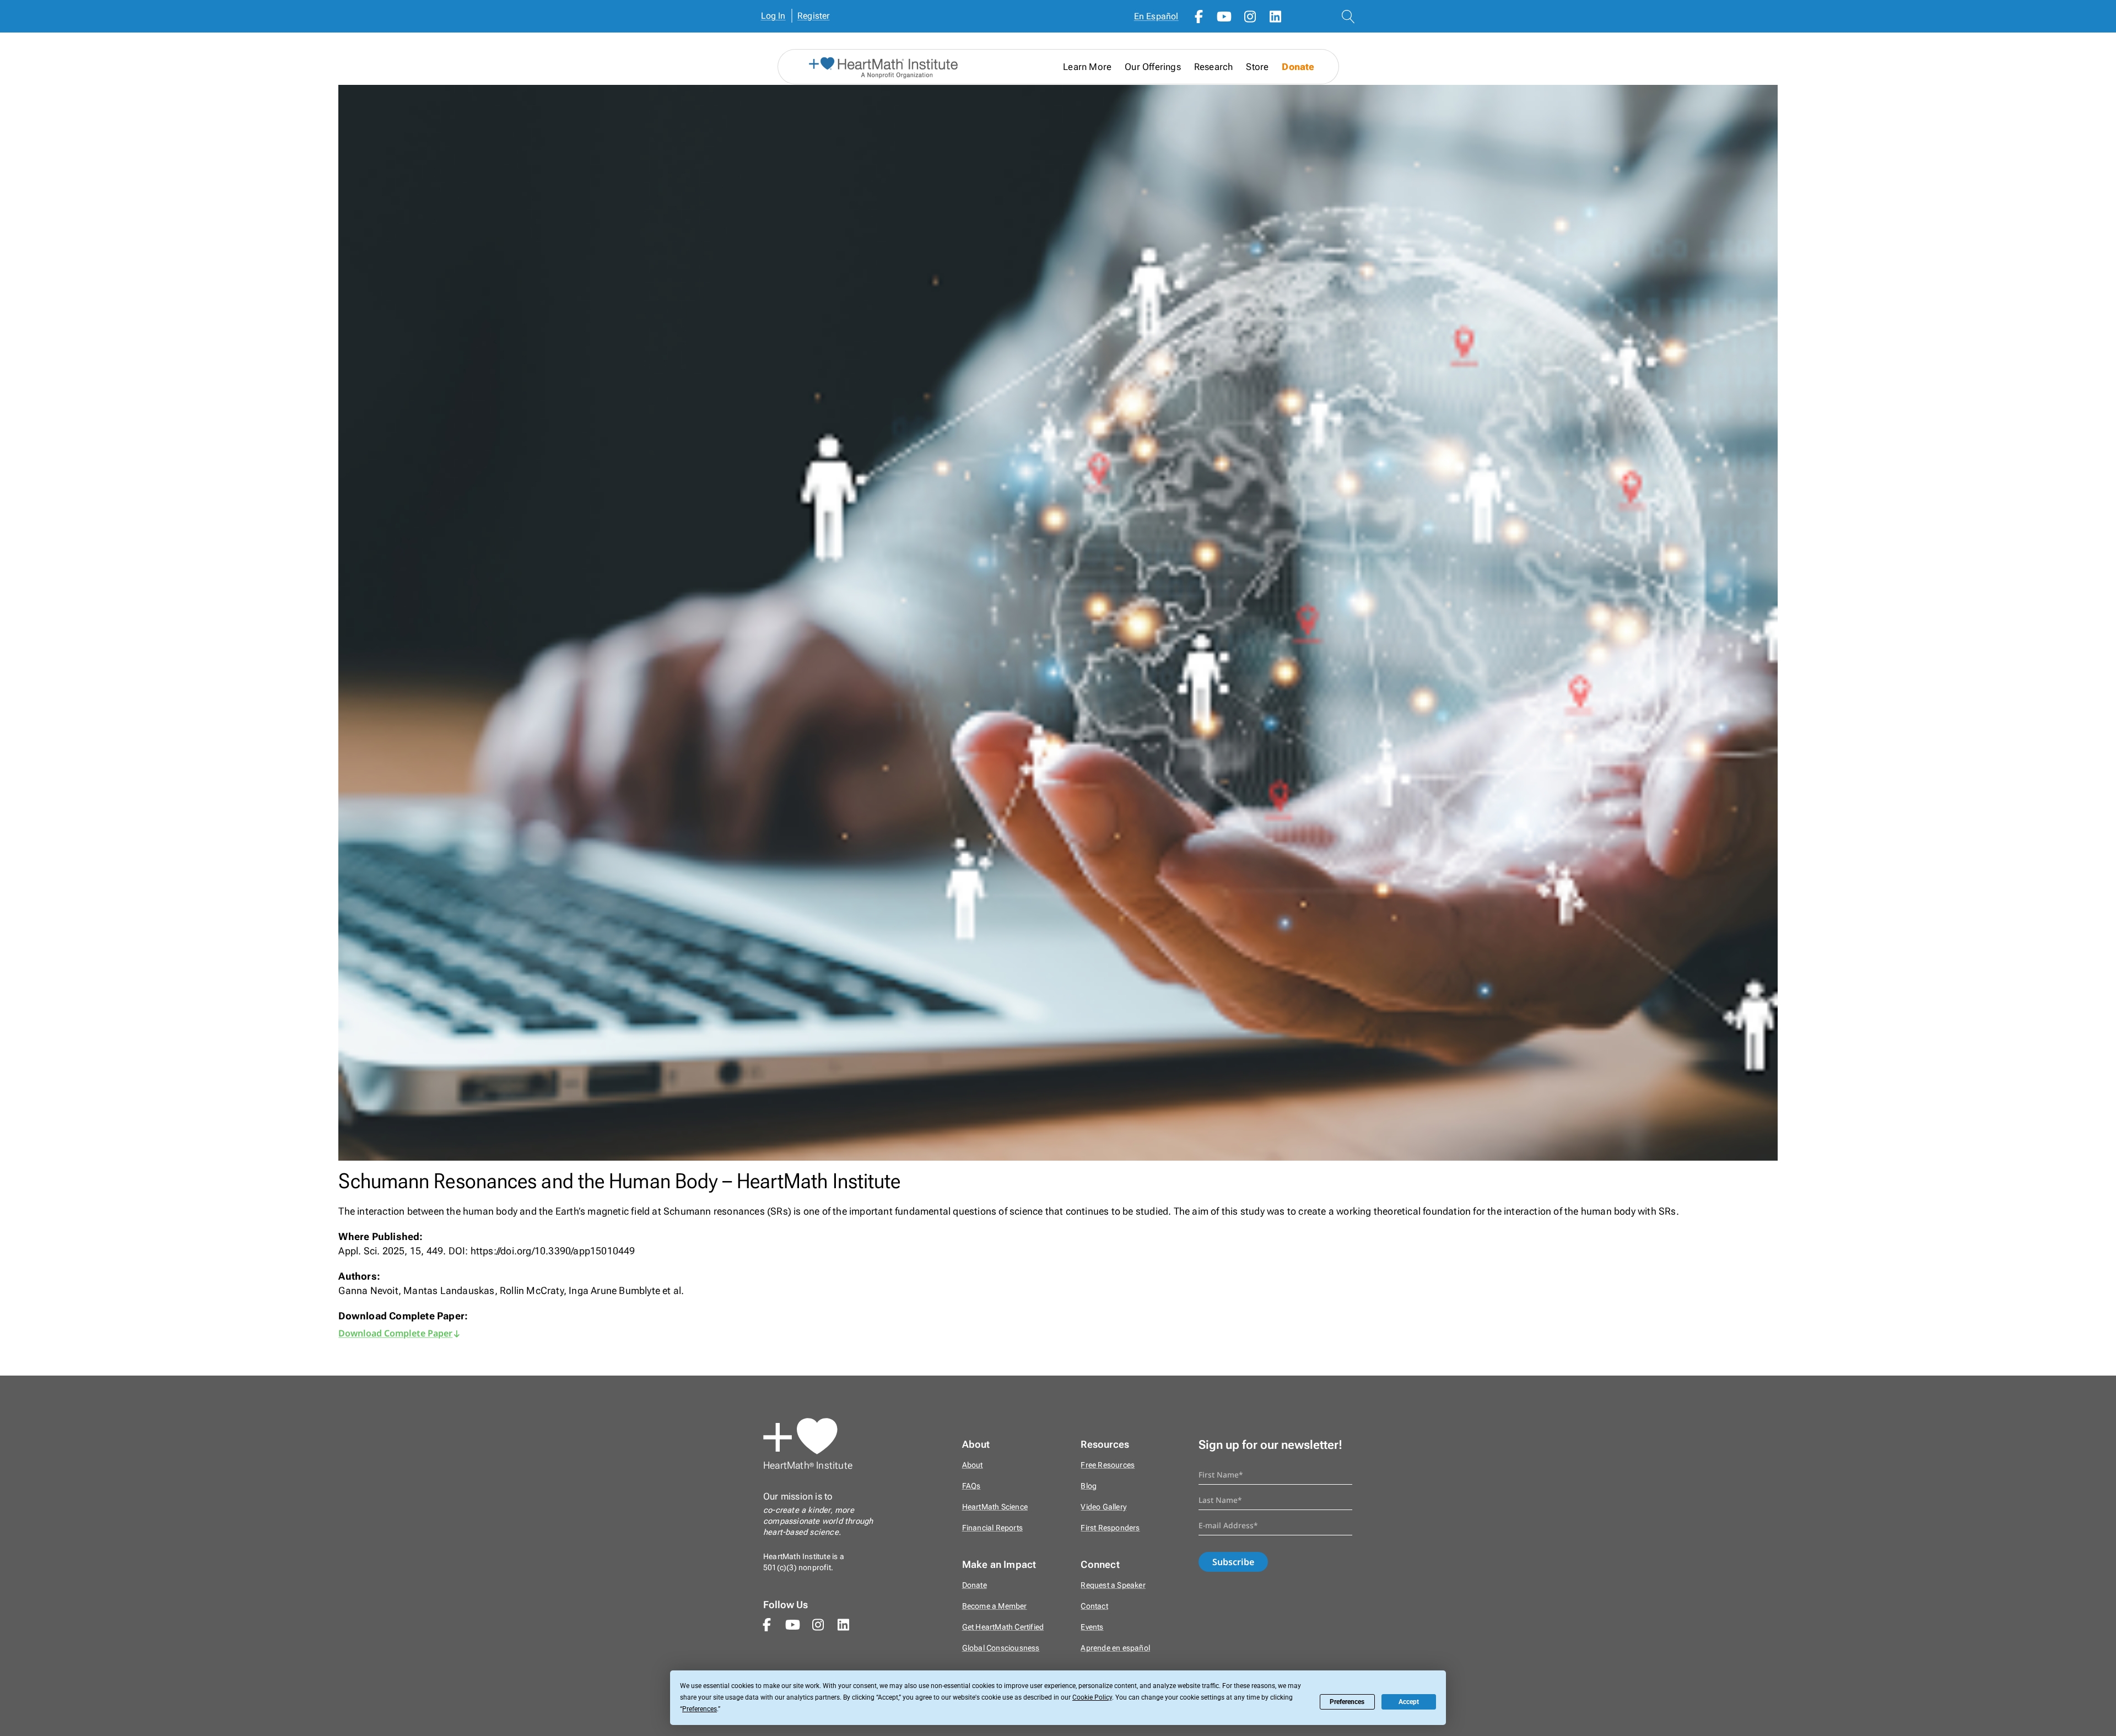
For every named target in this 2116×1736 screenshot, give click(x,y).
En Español (1156, 16)
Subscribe (1233, 1562)
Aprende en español (1115, 1648)
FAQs (971, 1486)
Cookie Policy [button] (1092, 1697)
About (973, 1465)
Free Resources (1108, 1465)
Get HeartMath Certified (1003, 1627)
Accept (1409, 1702)
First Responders (1110, 1528)
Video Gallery (1103, 1507)
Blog (1089, 1486)
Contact (1094, 1606)
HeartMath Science (995, 1507)
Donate (1298, 67)
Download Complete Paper (395, 1333)
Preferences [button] (700, 1709)
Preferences (1347, 1702)
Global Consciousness (1001, 1648)
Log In (773, 16)
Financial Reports (992, 1528)
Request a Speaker (1113, 1585)
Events (1092, 1627)
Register (814, 16)
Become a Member (995, 1606)
